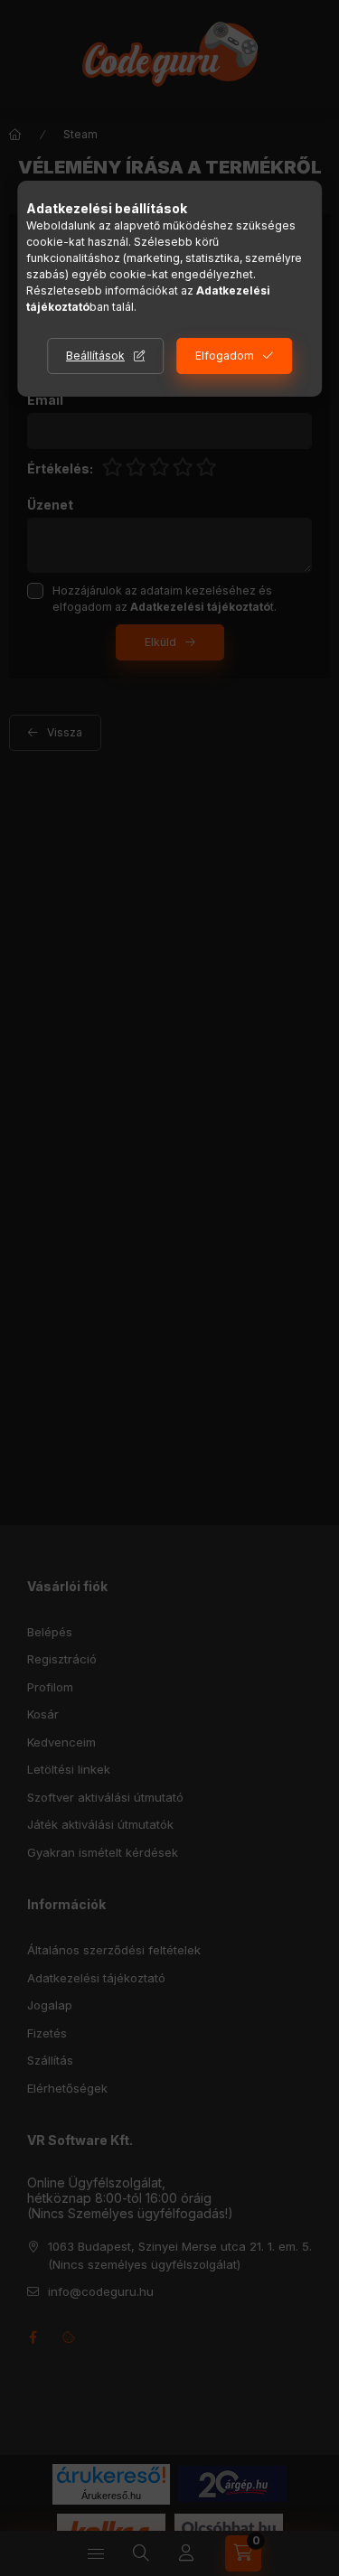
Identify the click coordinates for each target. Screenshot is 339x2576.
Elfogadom (225, 356)
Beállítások (95, 356)
